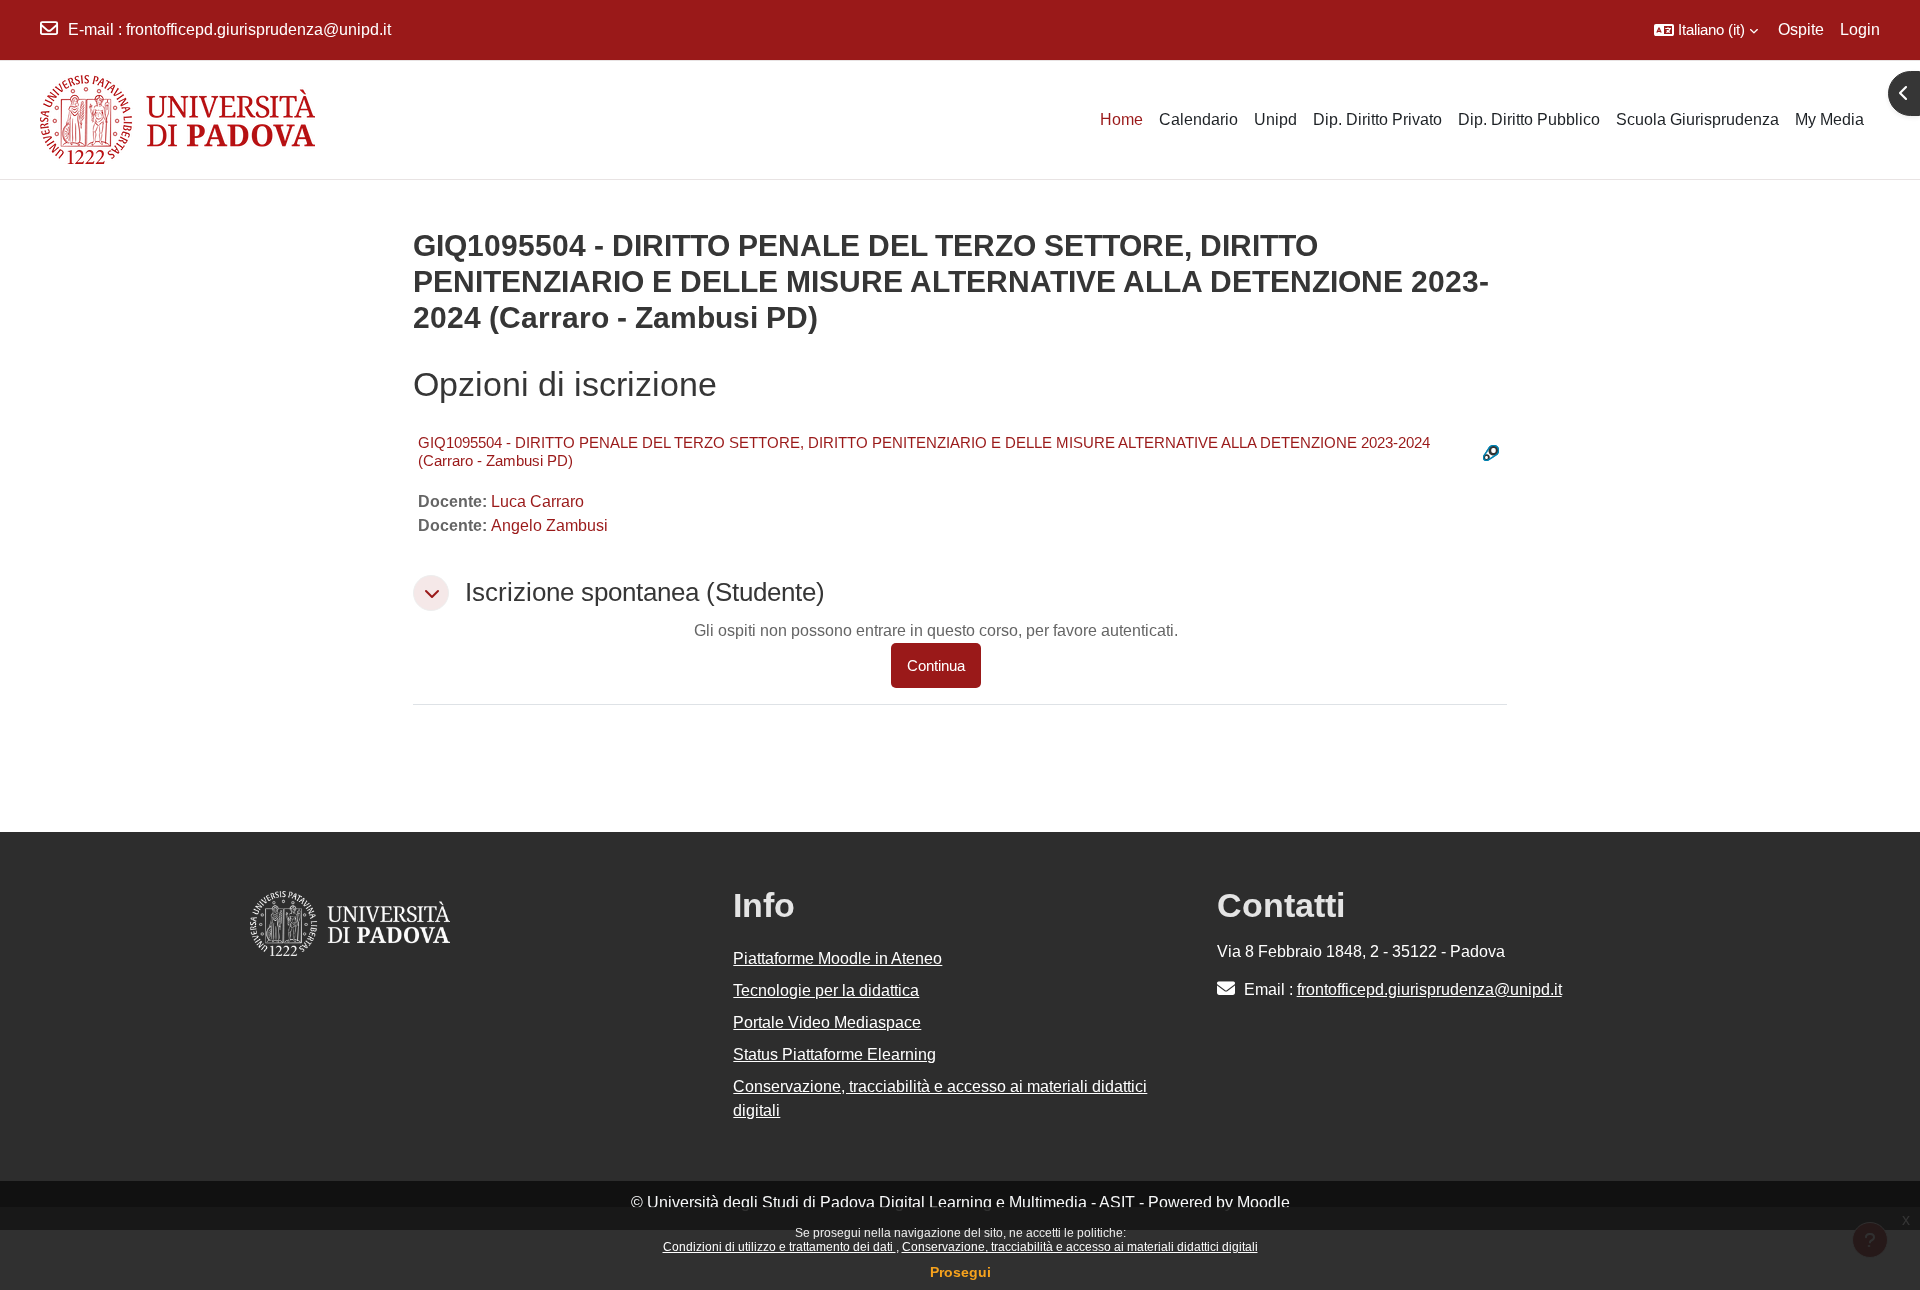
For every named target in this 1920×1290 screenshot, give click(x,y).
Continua (936, 665)
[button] (1706, 30)
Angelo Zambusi (549, 525)
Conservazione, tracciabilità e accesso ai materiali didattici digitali (1080, 1247)
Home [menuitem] (1121, 119)
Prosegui (960, 1272)
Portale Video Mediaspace (827, 1022)
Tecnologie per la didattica (826, 990)
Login (1860, 29)
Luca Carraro (537, 501)
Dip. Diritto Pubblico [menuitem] (1529, 119)
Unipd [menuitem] (1275, 119)
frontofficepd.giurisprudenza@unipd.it (258, 29)
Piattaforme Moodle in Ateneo (837, 958)
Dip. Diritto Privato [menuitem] (1377, 119)
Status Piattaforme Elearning (834, 1054)
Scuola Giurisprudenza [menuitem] (1697, 119)
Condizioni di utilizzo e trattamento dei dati (779, 1247)
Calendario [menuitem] (1198, 119)
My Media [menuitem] (1829, 119)
